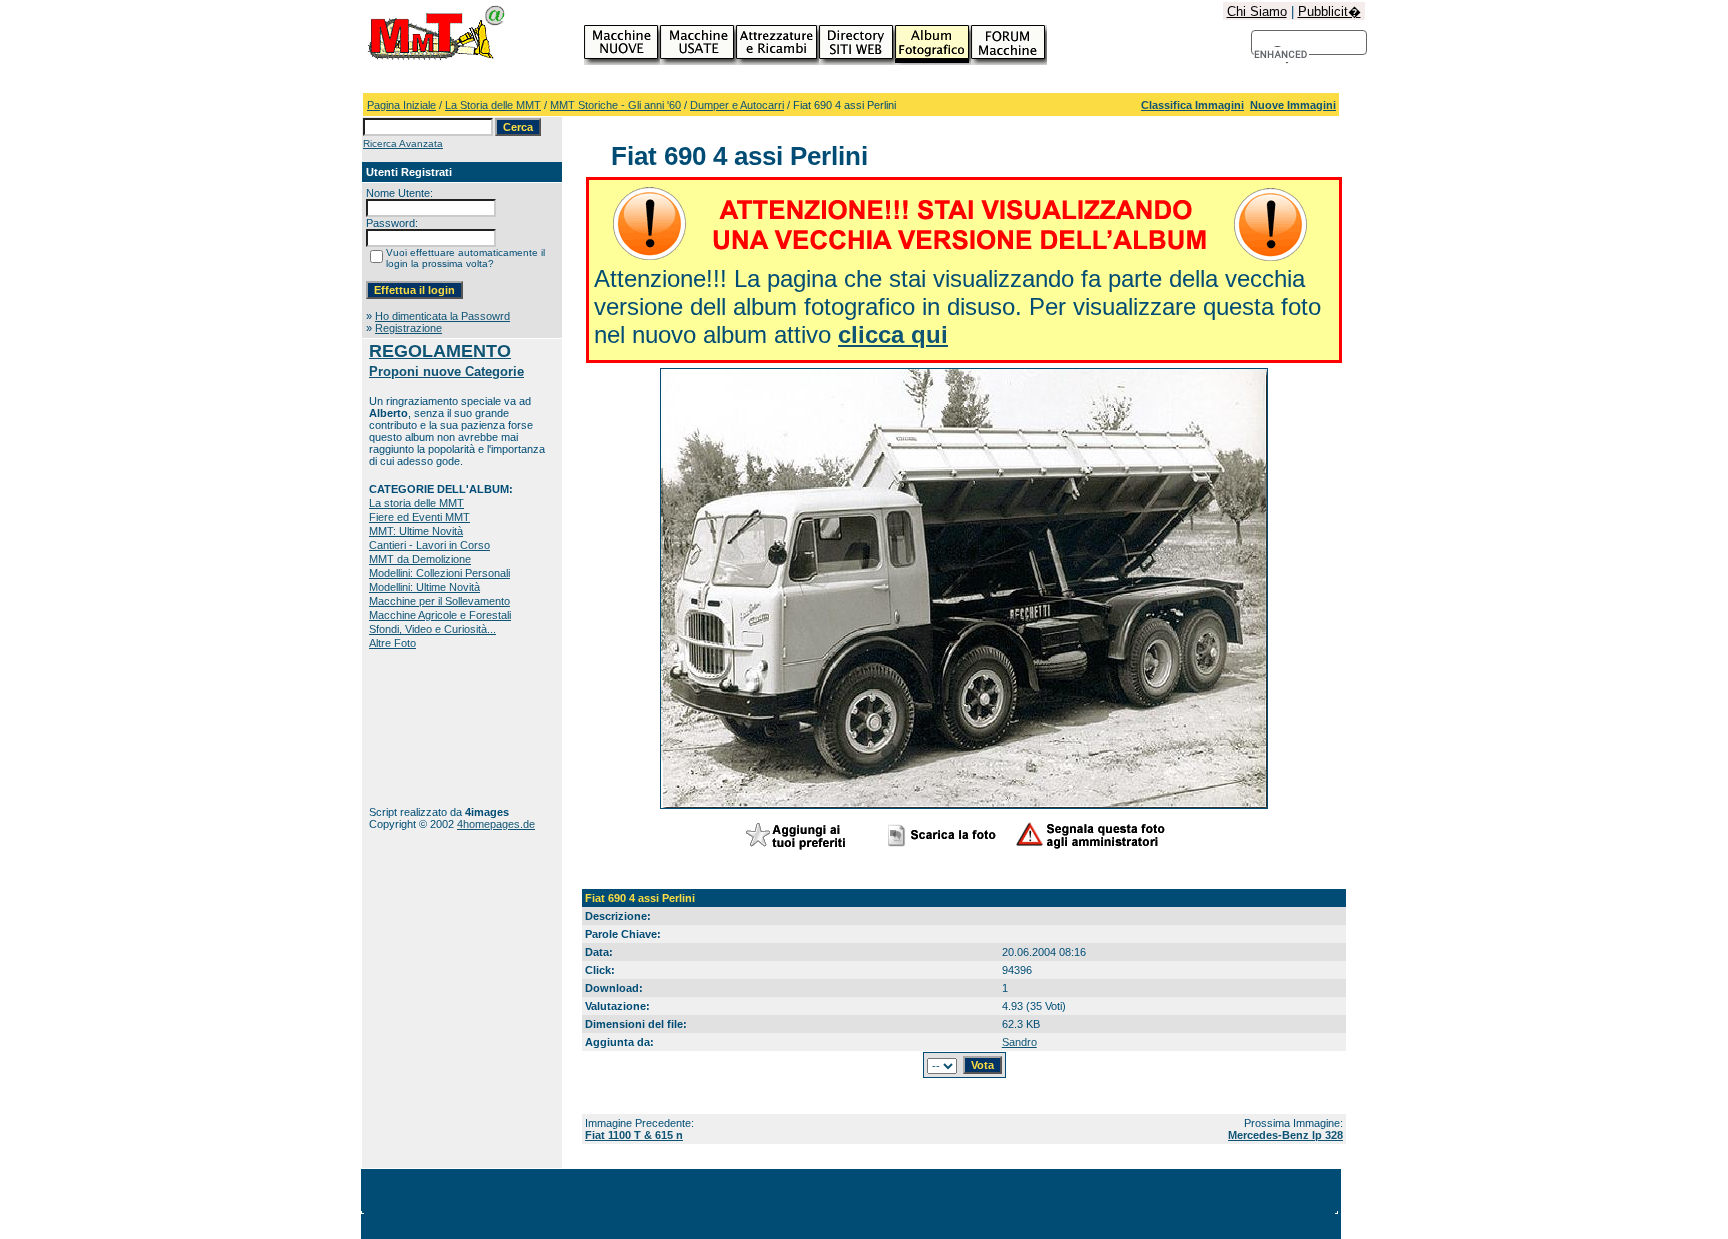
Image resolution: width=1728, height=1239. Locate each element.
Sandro (1019, 1042)
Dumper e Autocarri (737, 105)
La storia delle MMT (416, 503)
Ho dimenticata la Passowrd (442, 316)
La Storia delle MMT (493, 105)
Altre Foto (392, 643)
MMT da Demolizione (420, 559)
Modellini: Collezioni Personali (439, 573)
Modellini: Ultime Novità (424, 587)
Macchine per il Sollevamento (439, 601)
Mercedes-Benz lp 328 (1285, 1135)
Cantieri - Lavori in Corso (429, 545)
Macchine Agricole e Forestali (440, 615)
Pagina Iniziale (401, 105)
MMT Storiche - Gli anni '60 (615, 105)
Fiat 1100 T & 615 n (634, 1135)
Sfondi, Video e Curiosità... (432, 629)
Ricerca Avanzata (403, 143)
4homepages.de (496, 824)
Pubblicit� (1329, 11)
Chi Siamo (1257, 11)
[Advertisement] (431, 727)
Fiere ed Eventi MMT (419, 517)
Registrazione (408, 328)
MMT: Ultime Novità (416, 531)
